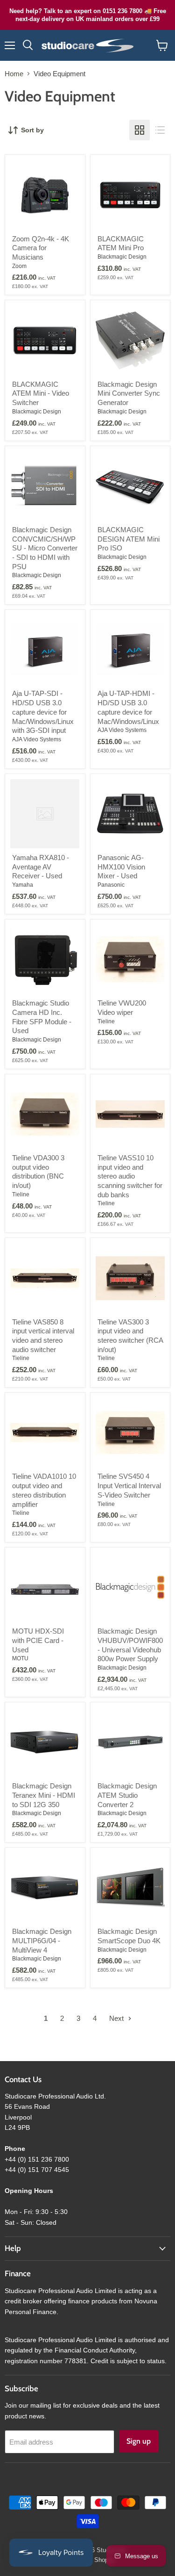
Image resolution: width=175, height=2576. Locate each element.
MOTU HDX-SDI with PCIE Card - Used (38, 1640)
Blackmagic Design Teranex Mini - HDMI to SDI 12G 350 (44, 1795)
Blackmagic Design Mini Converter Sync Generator (129, 393)
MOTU (20, 1658)
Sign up (139, 2441)
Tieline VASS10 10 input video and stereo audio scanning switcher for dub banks (130, 1176)
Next (117, 2018)
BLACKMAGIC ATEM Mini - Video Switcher (41, 393)
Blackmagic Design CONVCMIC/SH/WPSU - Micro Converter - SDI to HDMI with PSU (45, 548)
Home (14, 74)
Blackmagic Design (122, 257)
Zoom (19, 266)
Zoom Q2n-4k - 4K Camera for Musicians (41, 248)
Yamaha (23, 885)
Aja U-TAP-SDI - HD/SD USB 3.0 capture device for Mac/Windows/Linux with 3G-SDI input (43, 712)
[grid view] (140, 130)
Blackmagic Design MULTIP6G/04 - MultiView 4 (42, 1940)
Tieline (106, 1021)
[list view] (160, 130)
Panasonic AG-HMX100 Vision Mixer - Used (121, 867)
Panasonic (111, 885)
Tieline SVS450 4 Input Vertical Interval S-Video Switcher (129, 1485)
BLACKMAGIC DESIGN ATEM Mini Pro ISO (129, 539)
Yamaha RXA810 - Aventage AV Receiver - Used (41, 867)
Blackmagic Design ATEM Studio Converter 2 (127, 1795)
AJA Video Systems (37, 739)
